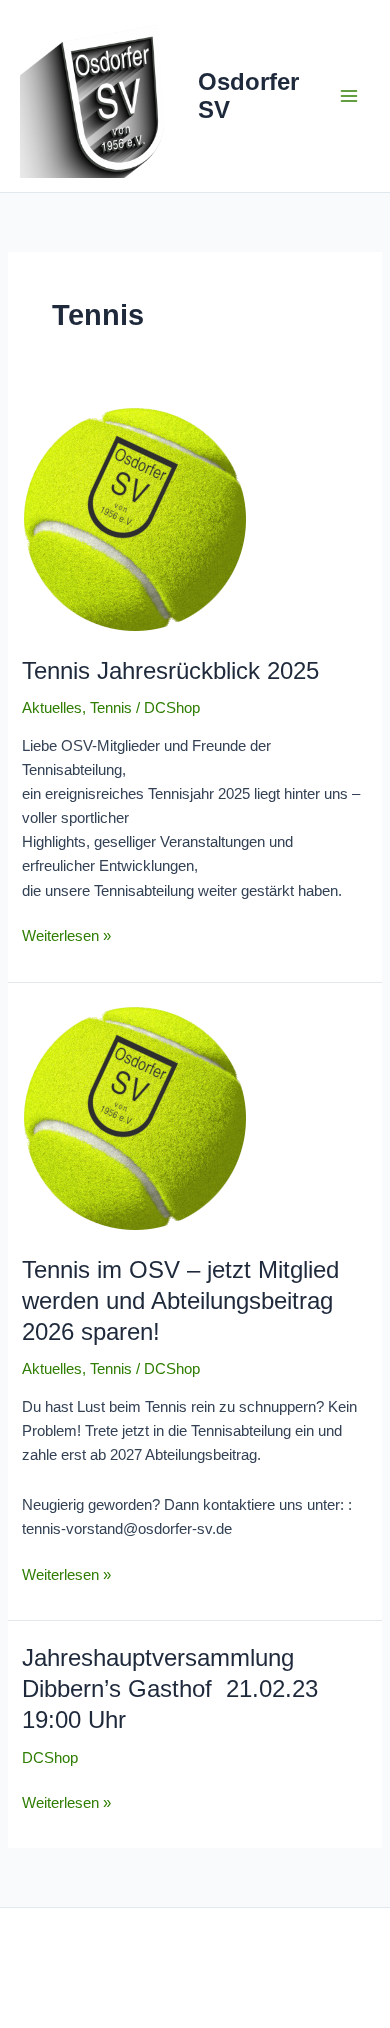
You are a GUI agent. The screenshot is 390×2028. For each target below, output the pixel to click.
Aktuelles (52, 708)
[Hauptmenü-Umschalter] (349, 96)
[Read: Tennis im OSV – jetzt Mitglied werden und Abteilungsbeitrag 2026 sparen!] (194, 1119)
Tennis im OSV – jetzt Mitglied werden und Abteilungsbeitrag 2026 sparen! (180, 1301)
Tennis (111, 708)
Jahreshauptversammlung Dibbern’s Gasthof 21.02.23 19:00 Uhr (170, 1689)
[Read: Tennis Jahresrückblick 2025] (194, 520)
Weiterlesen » (66, 934)
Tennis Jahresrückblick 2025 (170, 671)
